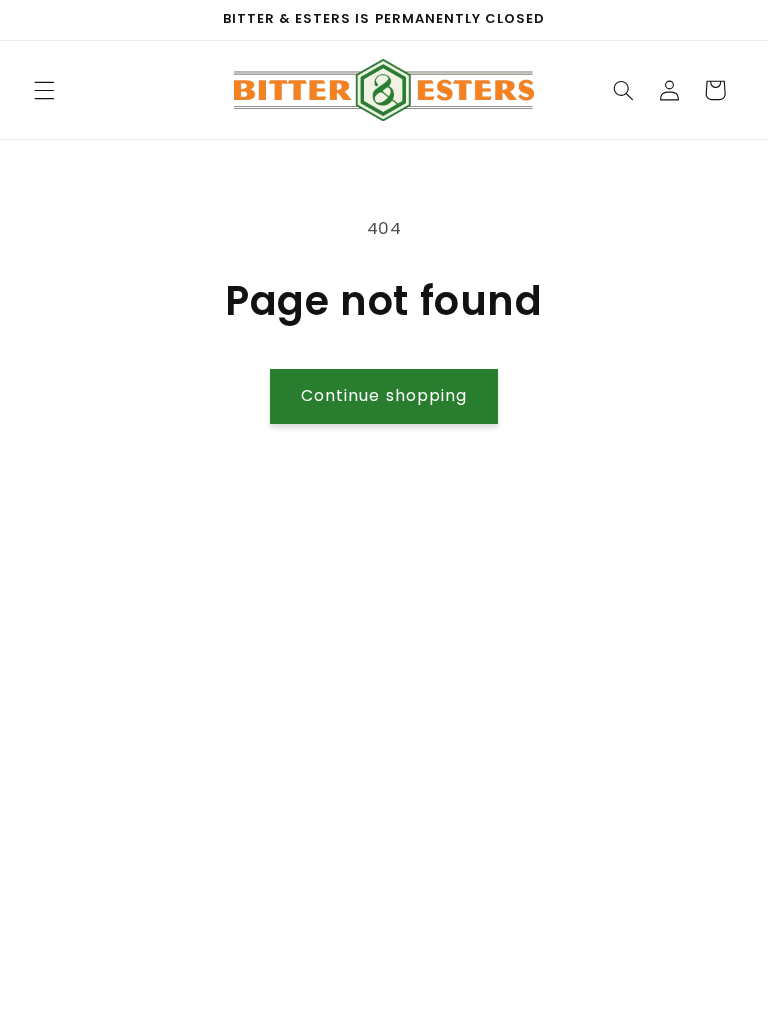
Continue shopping (384, 395)
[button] (44, 90)
